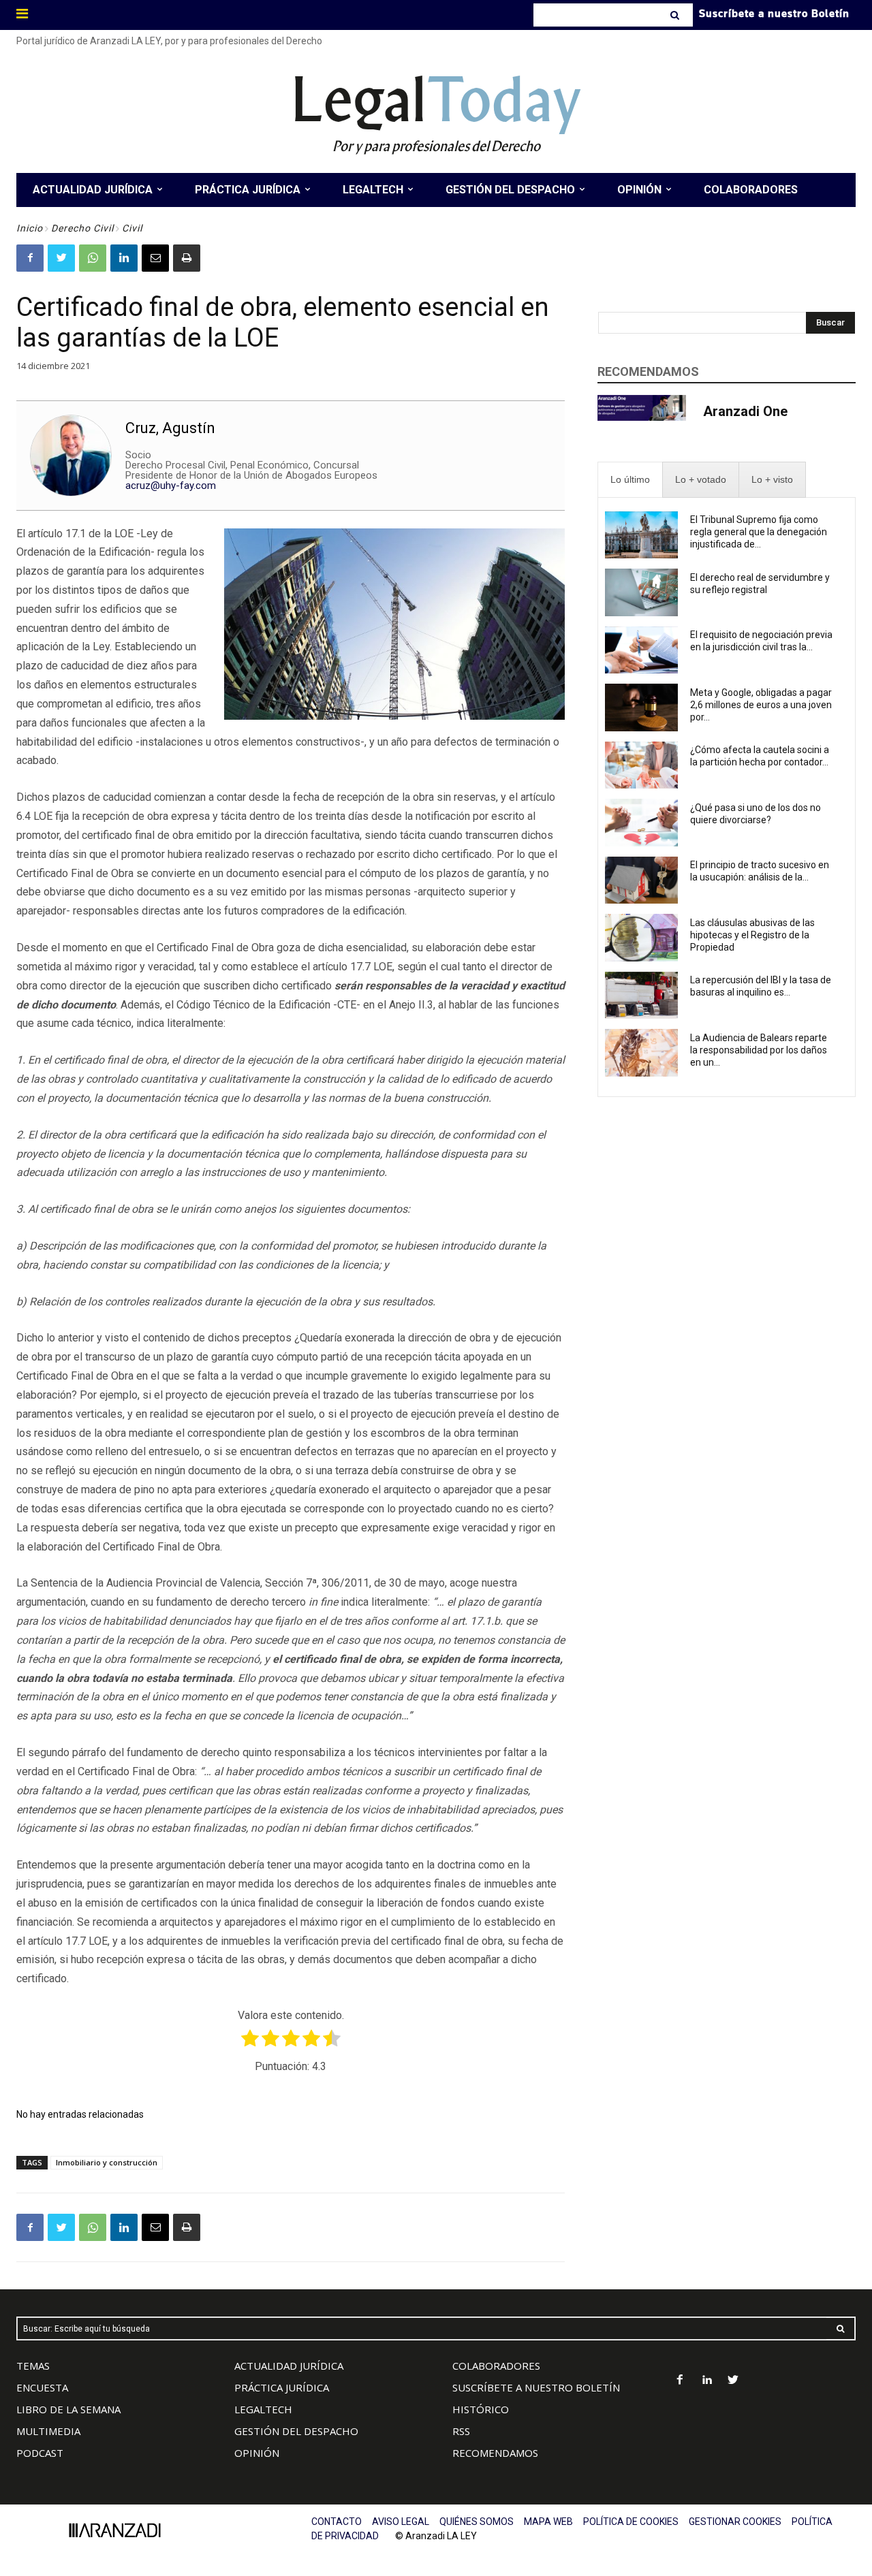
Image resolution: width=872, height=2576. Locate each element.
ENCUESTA (42, 2387)
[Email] (155, 258)
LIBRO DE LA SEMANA (68, 2409)
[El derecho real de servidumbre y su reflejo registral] (641, 592)
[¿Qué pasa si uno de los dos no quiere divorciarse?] (641, 823)
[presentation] (630, 480)
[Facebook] (30, 258)
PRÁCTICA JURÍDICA (282, 2387)
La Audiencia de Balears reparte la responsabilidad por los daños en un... (759, 1050)
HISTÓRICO (481, 2409)
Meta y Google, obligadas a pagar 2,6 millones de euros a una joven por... (761, 705)
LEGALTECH (263, 2409)
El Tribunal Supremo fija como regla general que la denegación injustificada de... (759, 532)
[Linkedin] (124, 258)
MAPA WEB (548, 2522)
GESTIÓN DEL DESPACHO (296, 2431)
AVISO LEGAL (401, 2522)
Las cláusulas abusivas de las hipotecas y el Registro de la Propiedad (752, 935)
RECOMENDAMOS (495, 2453)
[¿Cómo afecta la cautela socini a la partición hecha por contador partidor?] (641, 765)
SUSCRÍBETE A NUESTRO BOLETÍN (536, 2387)
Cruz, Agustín (170, 428)
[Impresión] (187, 258)
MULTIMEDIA (48, 2431)
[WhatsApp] (93, 258)
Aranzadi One (745, 411)
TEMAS (33, 2366)
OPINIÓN (257, 2453)
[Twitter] (61, 258)
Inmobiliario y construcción (107, 2162)
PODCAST (40, 2453)
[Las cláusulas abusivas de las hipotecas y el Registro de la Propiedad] (641, 938)
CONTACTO (337, 2522)
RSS (461, 2431)
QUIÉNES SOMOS (477, 2522)
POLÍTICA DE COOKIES (631, 2522)
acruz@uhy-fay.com (171, 486)
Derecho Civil (82, 228)
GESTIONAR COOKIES (735, 2522)
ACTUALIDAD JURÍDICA (289, 2366)
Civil (132, 228)
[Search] (676, 15)
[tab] (630, 480)
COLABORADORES (496, 2366)
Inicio (30, 228)
